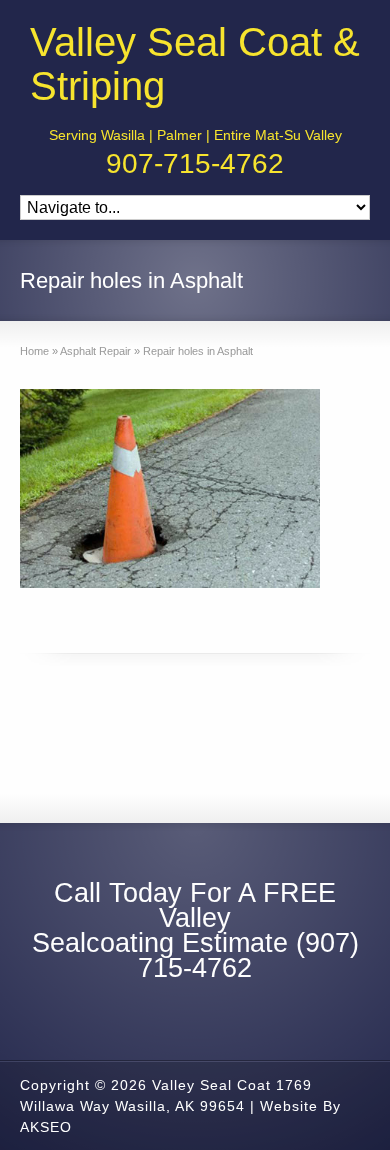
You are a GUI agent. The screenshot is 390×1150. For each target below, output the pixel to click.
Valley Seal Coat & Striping (195, 64)
